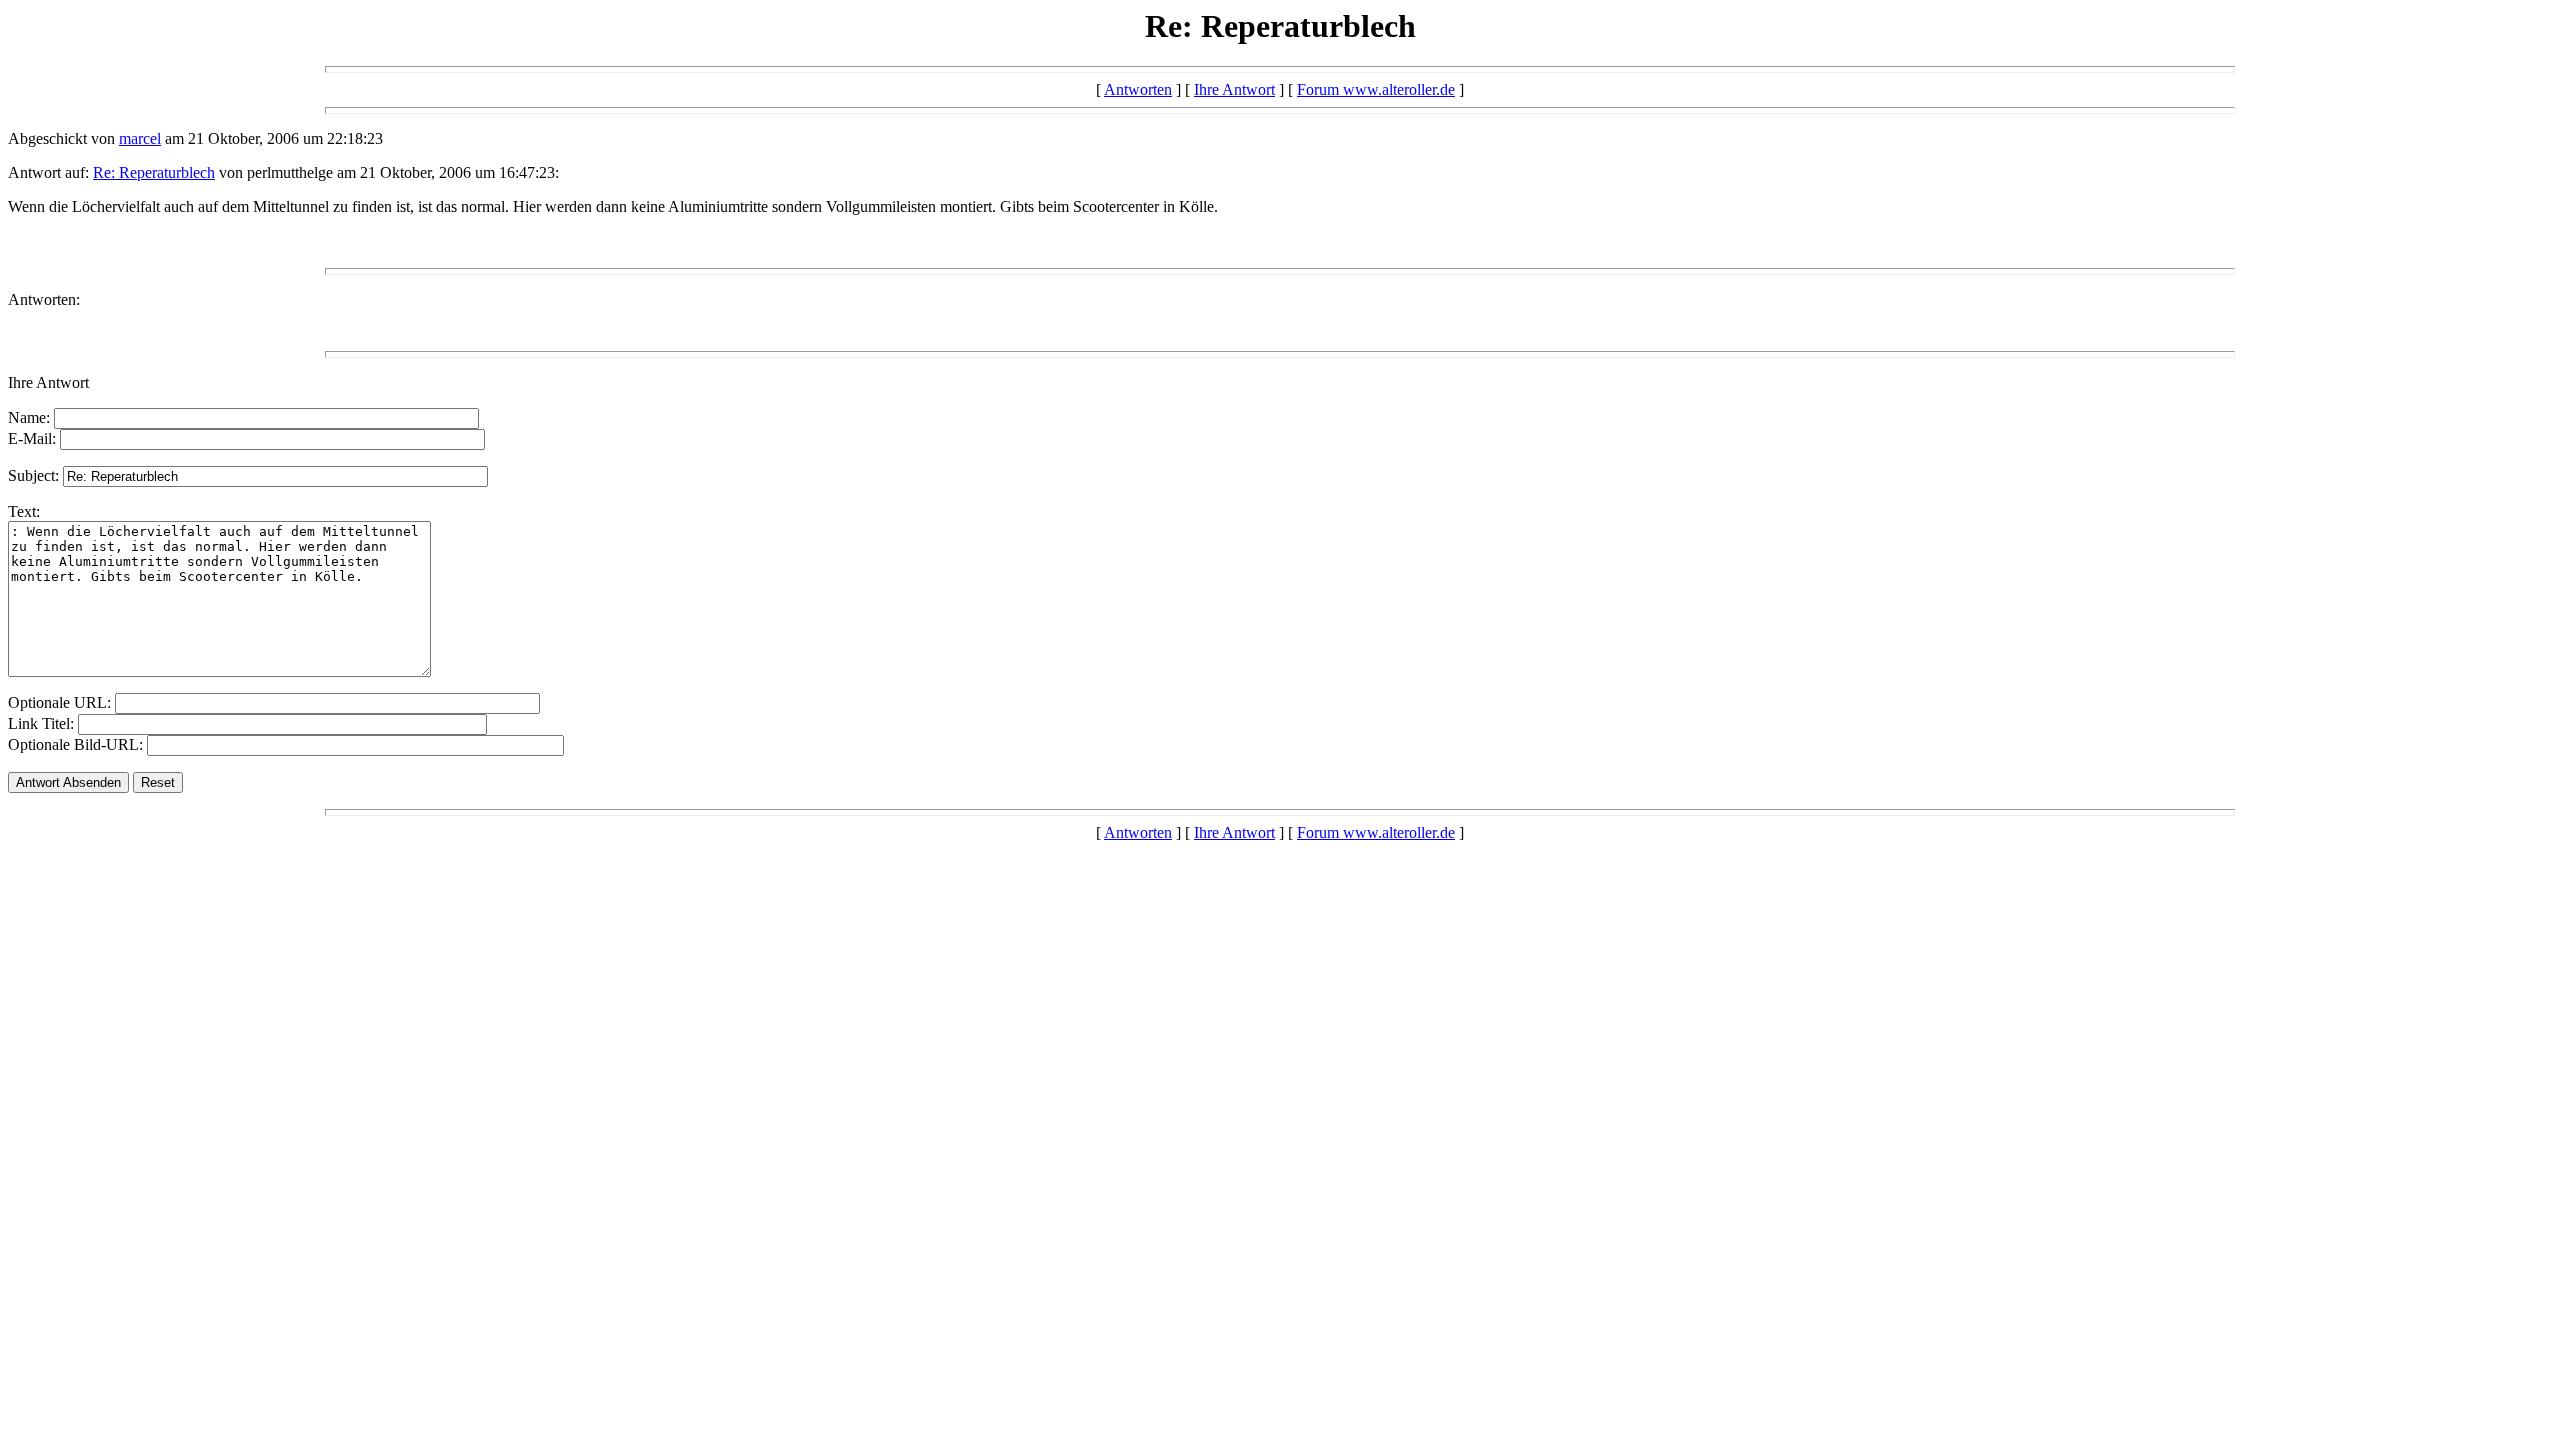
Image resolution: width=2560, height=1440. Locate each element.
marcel (140, 138)
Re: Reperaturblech (154, 172)
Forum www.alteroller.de (1376, 89)
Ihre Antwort (1234, 89)
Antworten (1138, 89)
